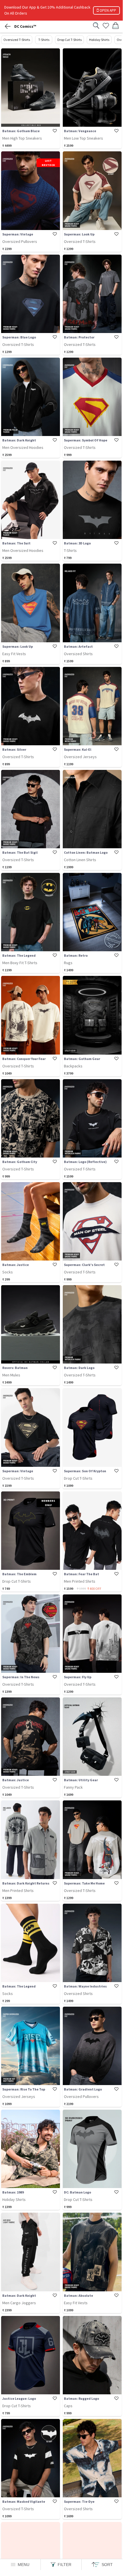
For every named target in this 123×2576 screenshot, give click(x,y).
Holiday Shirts (99, 40)
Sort (107, 2565)
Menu (24, 2565)
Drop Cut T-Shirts (69, 40)
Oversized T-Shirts (17, 40)
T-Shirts (44, 40)
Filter (64, 2565)
